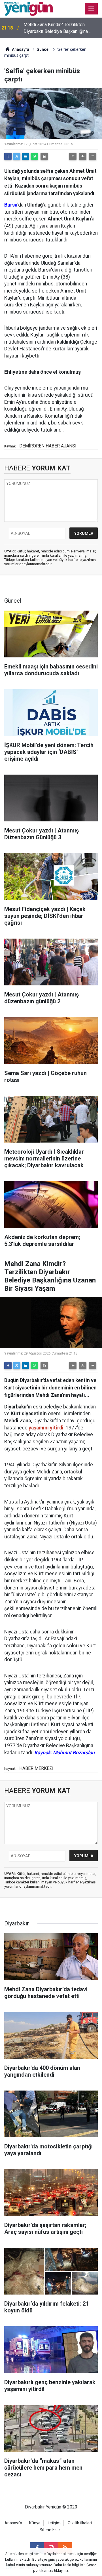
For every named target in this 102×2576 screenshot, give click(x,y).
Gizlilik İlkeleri (80, 2523)
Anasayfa (20, 49)
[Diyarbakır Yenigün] (28, 8)
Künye (35, 2523)
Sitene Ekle (50, 2530)
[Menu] (92, 9)
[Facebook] (8, 156)
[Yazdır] (44, 156)
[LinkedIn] (25, 156)
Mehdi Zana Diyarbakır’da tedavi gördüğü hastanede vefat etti (55, 28)
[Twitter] (17, 156)
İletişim (54, 2523)
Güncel (43, 49)
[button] (73, 156)
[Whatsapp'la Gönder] (34, 156)
